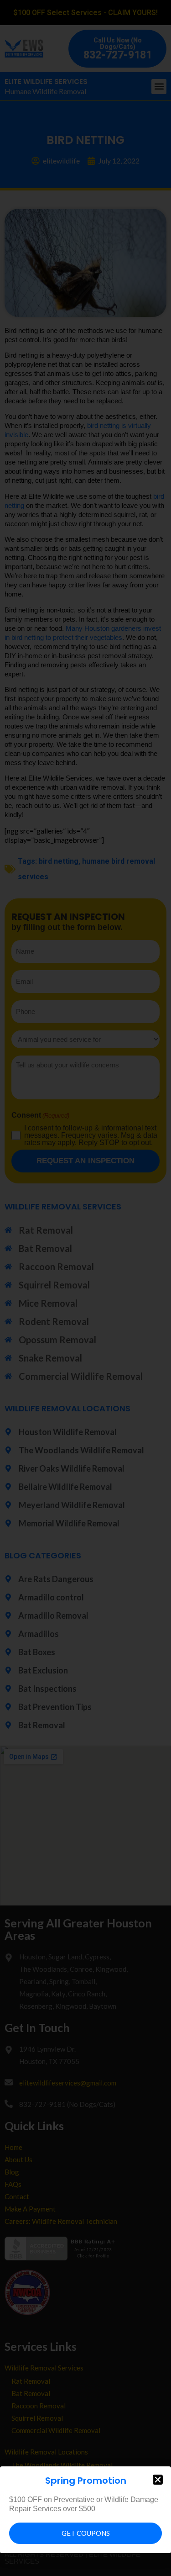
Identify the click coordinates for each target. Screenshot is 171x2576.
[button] (158, 2480)
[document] (85, 1288)
